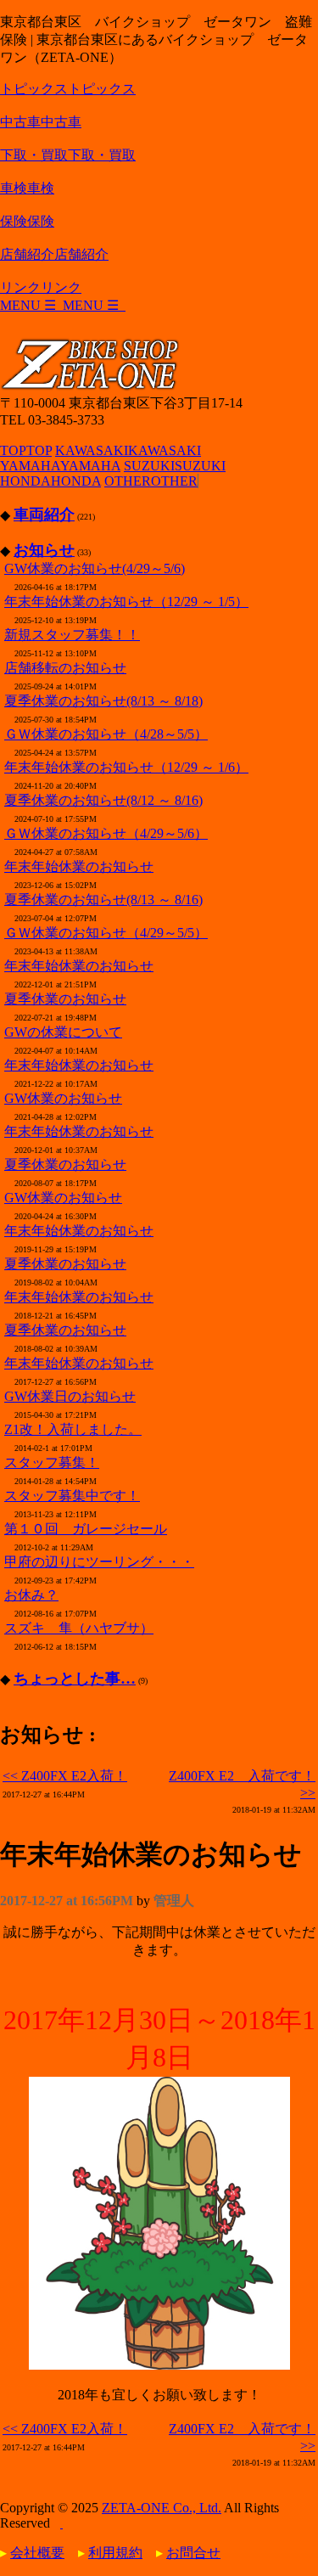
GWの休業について (63, 1032)
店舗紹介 (54, 254)
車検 (27, 188)
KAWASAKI (128, 450)
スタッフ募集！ (52, 1462)
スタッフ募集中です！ (72, 1496)
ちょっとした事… (75, 1679)
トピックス (68, 89)
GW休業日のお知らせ (70, 1396)
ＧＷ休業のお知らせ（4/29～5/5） (106, 933)
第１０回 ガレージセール (86, 1529)
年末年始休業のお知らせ (79, 866)
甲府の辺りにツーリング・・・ (99, 1562)
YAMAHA (60, 466)
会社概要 (37, 2553)
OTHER (151, 481)
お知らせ (44, 550)
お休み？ (31, 1595)
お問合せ (193, 2553)
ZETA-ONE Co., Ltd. (162, 2508)
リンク (41, 287)
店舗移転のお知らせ (65, 668)
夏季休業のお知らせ (65, 999)
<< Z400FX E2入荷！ (65, 1776)
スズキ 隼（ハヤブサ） (79, 1628)
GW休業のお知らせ (63, 1098)
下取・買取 (68, 155)
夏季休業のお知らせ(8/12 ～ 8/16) (103, 800)
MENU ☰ (63, 305)
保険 (27, 221)
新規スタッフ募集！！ (72, 635)
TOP (26, 450)
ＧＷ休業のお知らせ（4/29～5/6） (106, 833)
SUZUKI (175, 466)
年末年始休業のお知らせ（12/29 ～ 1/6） (126, 767)
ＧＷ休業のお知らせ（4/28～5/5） (106, 734)
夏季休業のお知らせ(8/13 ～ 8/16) (103, 900)
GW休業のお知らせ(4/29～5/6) (95, 568)
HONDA (50, 481)
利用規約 (115, 2553)
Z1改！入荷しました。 (73, 1429)
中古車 (41, 122)
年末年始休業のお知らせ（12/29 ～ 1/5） (126, 602)
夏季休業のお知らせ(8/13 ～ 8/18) (103, 701)
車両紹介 (44, 515)
